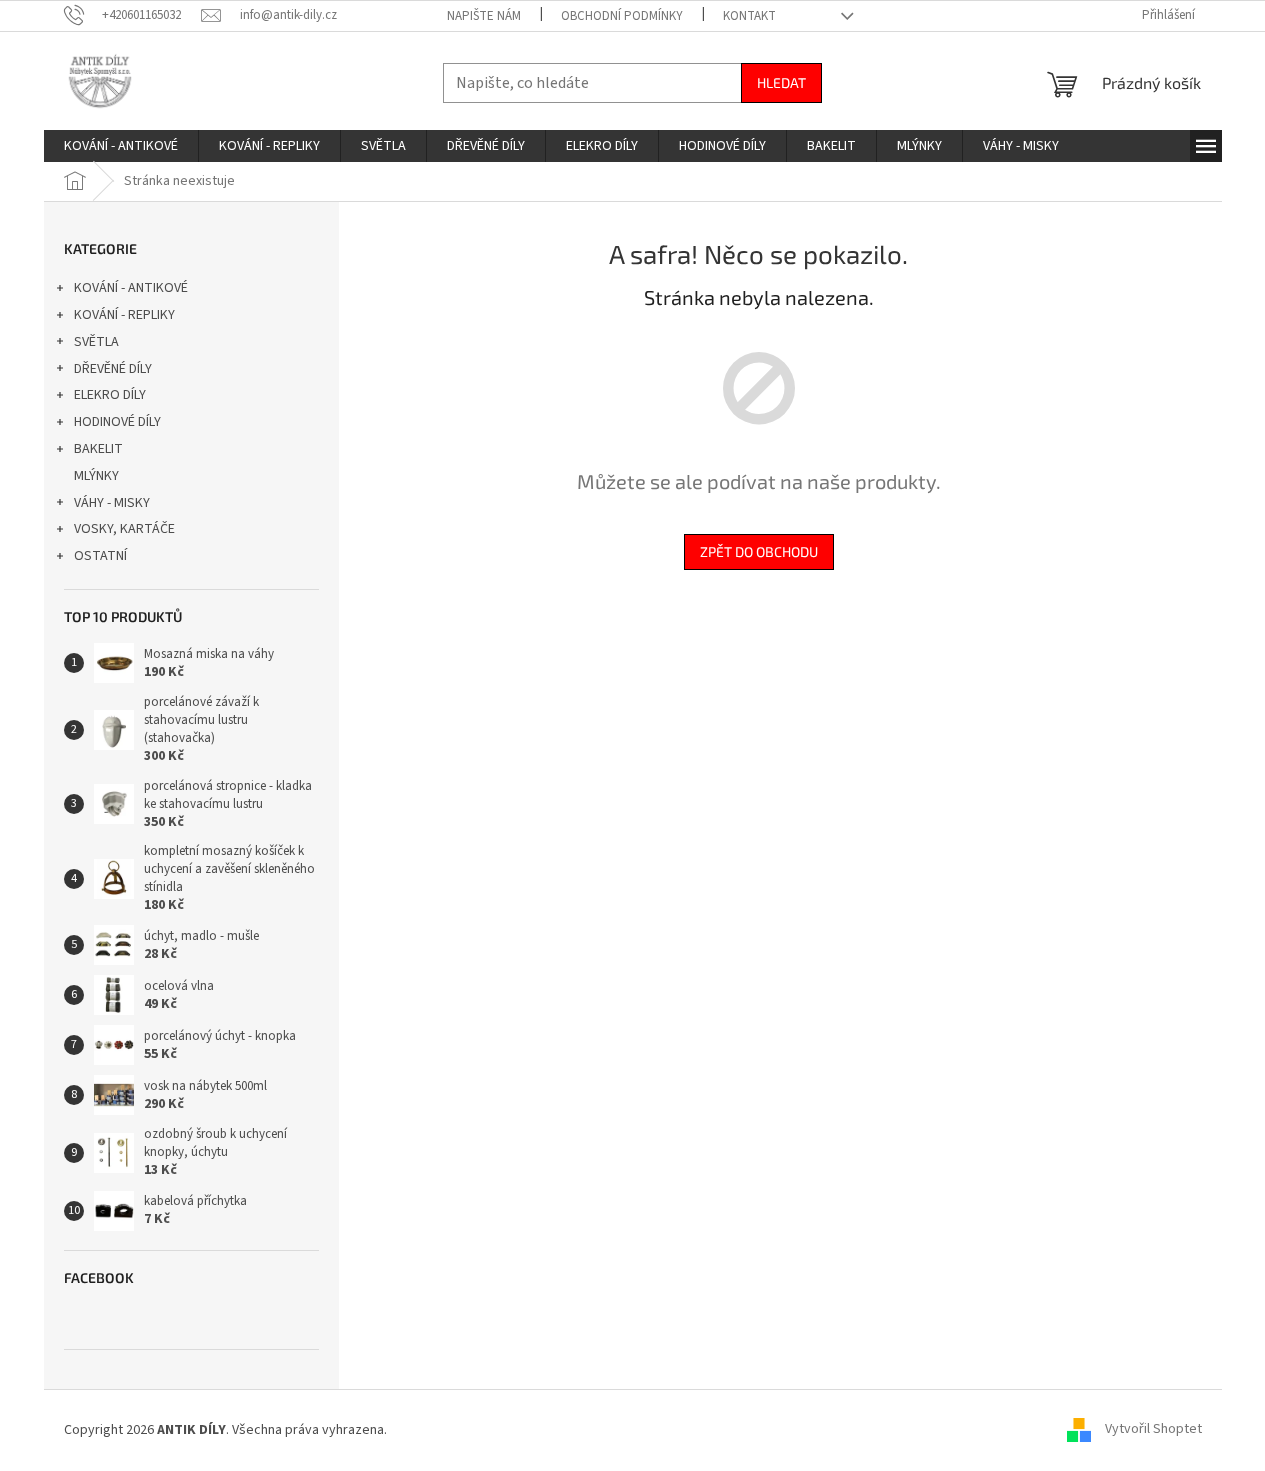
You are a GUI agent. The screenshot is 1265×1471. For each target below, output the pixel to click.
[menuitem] (121, 146)
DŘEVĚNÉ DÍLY (113, 369)
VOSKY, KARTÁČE (124, 529)
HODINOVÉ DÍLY (117, 422)
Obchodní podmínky (622, 16)
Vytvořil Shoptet (1153, 1430)
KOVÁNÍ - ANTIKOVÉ (131, 288)
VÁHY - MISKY (112, 503)
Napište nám (484, 16)
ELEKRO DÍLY (110, 395)
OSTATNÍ (100, 556)
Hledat (781, 82)
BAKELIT (98, 449)
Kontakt (749, 16)
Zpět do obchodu (759, 551)
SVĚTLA (96, 342)
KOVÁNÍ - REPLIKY (124, 315)
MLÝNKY (96, 476)
